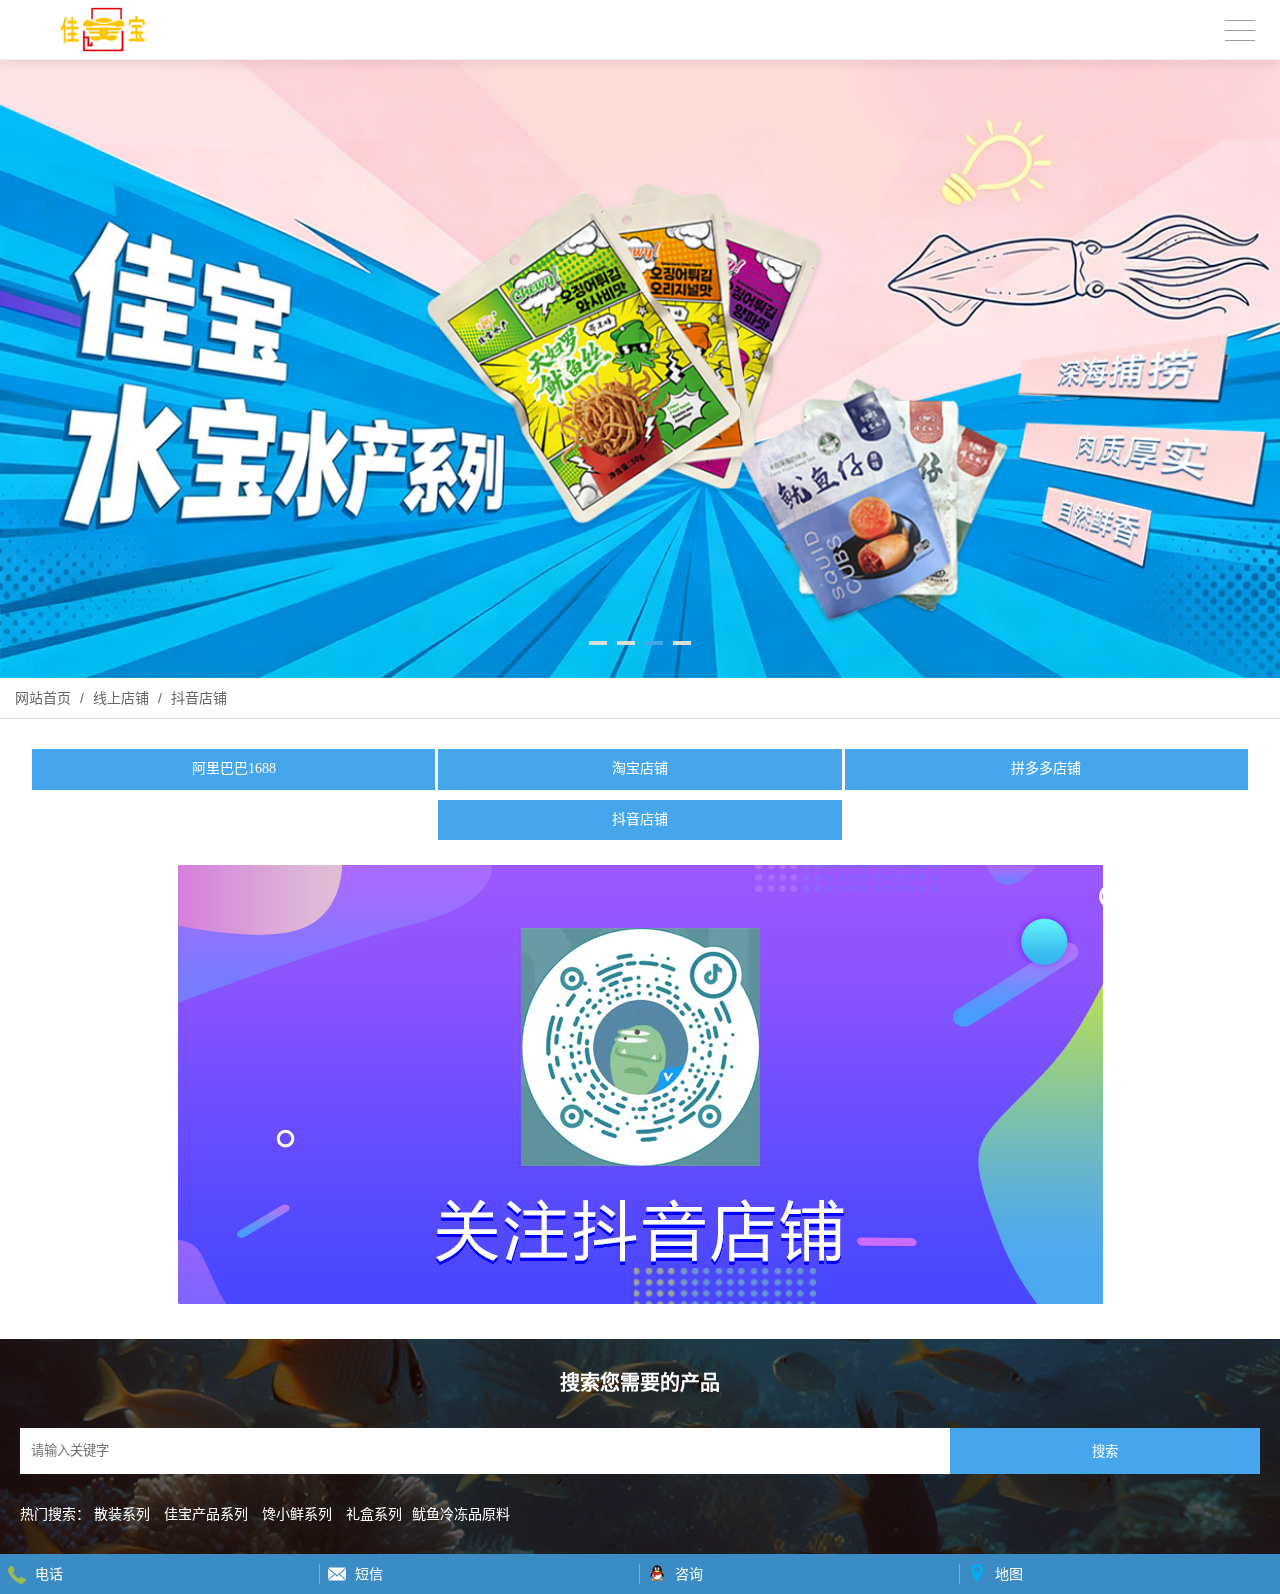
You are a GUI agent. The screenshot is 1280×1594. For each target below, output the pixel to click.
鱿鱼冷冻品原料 (461, 1514)
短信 (369, 1574)
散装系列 (122, 1514)
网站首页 (43, 698)
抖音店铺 (197, 698)
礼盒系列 (374, 1514)
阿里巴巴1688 (234, 768)
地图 (1009, 1574)
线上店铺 (121, 698)
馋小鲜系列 (297, 1514)
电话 (49, 1574)
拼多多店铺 (1046, 768)
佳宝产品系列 (206, 1514)
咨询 (689, 1574)
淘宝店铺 (640, 768)
